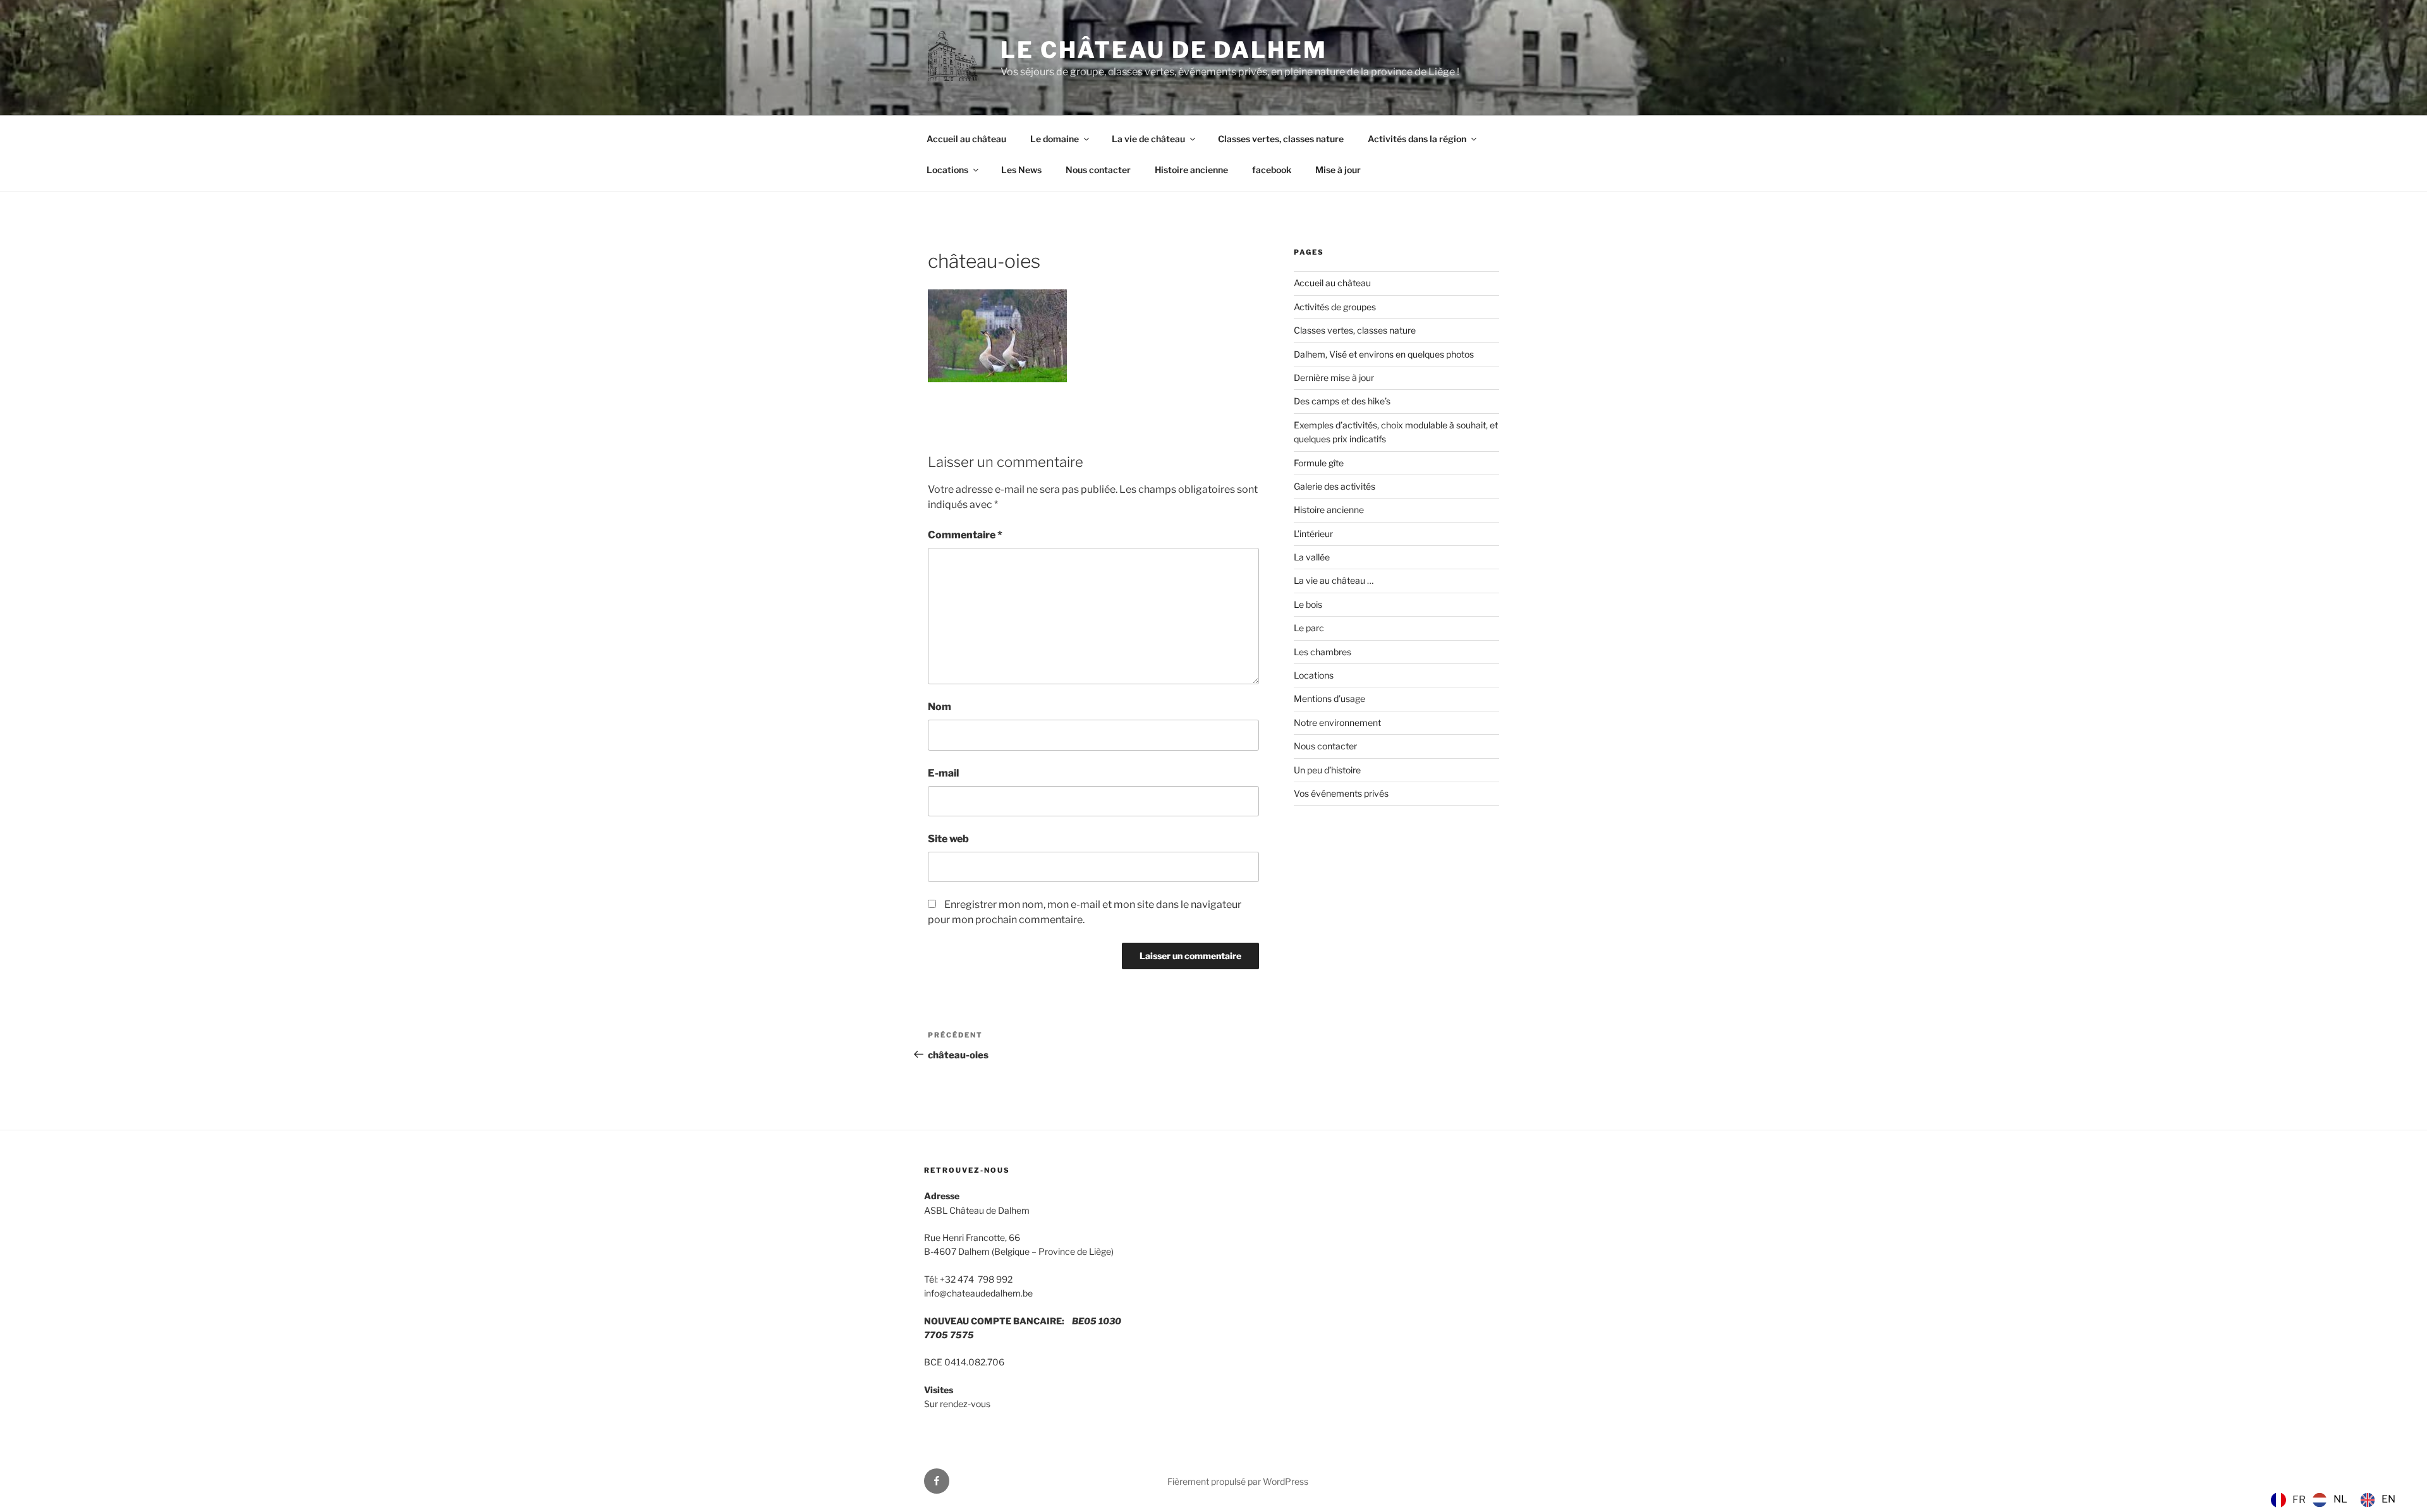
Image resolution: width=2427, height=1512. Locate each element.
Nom (940, 707)
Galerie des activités (1335, 486)
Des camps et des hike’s (1342, 401)
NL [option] (2340, 1499)
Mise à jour (1338, 170)
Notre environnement (1337, 723)
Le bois (1308, 604)
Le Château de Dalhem (1164, 50)
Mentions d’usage (1329, 699)
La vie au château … (1334, 580)
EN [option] (2388, 1499)
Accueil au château (966, 139)
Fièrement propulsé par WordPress (1238, 1481)
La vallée (1312, 557)
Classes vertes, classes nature (1281, 139)
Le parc (1309, 628)
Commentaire (965, 535)
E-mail (943, 773)
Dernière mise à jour (1334, 378)
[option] (2330, 1500)
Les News (1021, 170)
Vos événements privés (1341, 793)
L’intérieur (1313, 534)
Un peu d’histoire (1327, 770)
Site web (948, 839)
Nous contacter (1098, 170)
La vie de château (1148, 139)
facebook (1272, 170)
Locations (947, 170)
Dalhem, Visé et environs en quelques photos (1384, 354)
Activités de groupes (1335, 307)
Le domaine (1055, 139)
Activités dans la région (1417, 139)
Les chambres (1323, 652)
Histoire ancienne (1191, 170)
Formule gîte (1319, 463)
